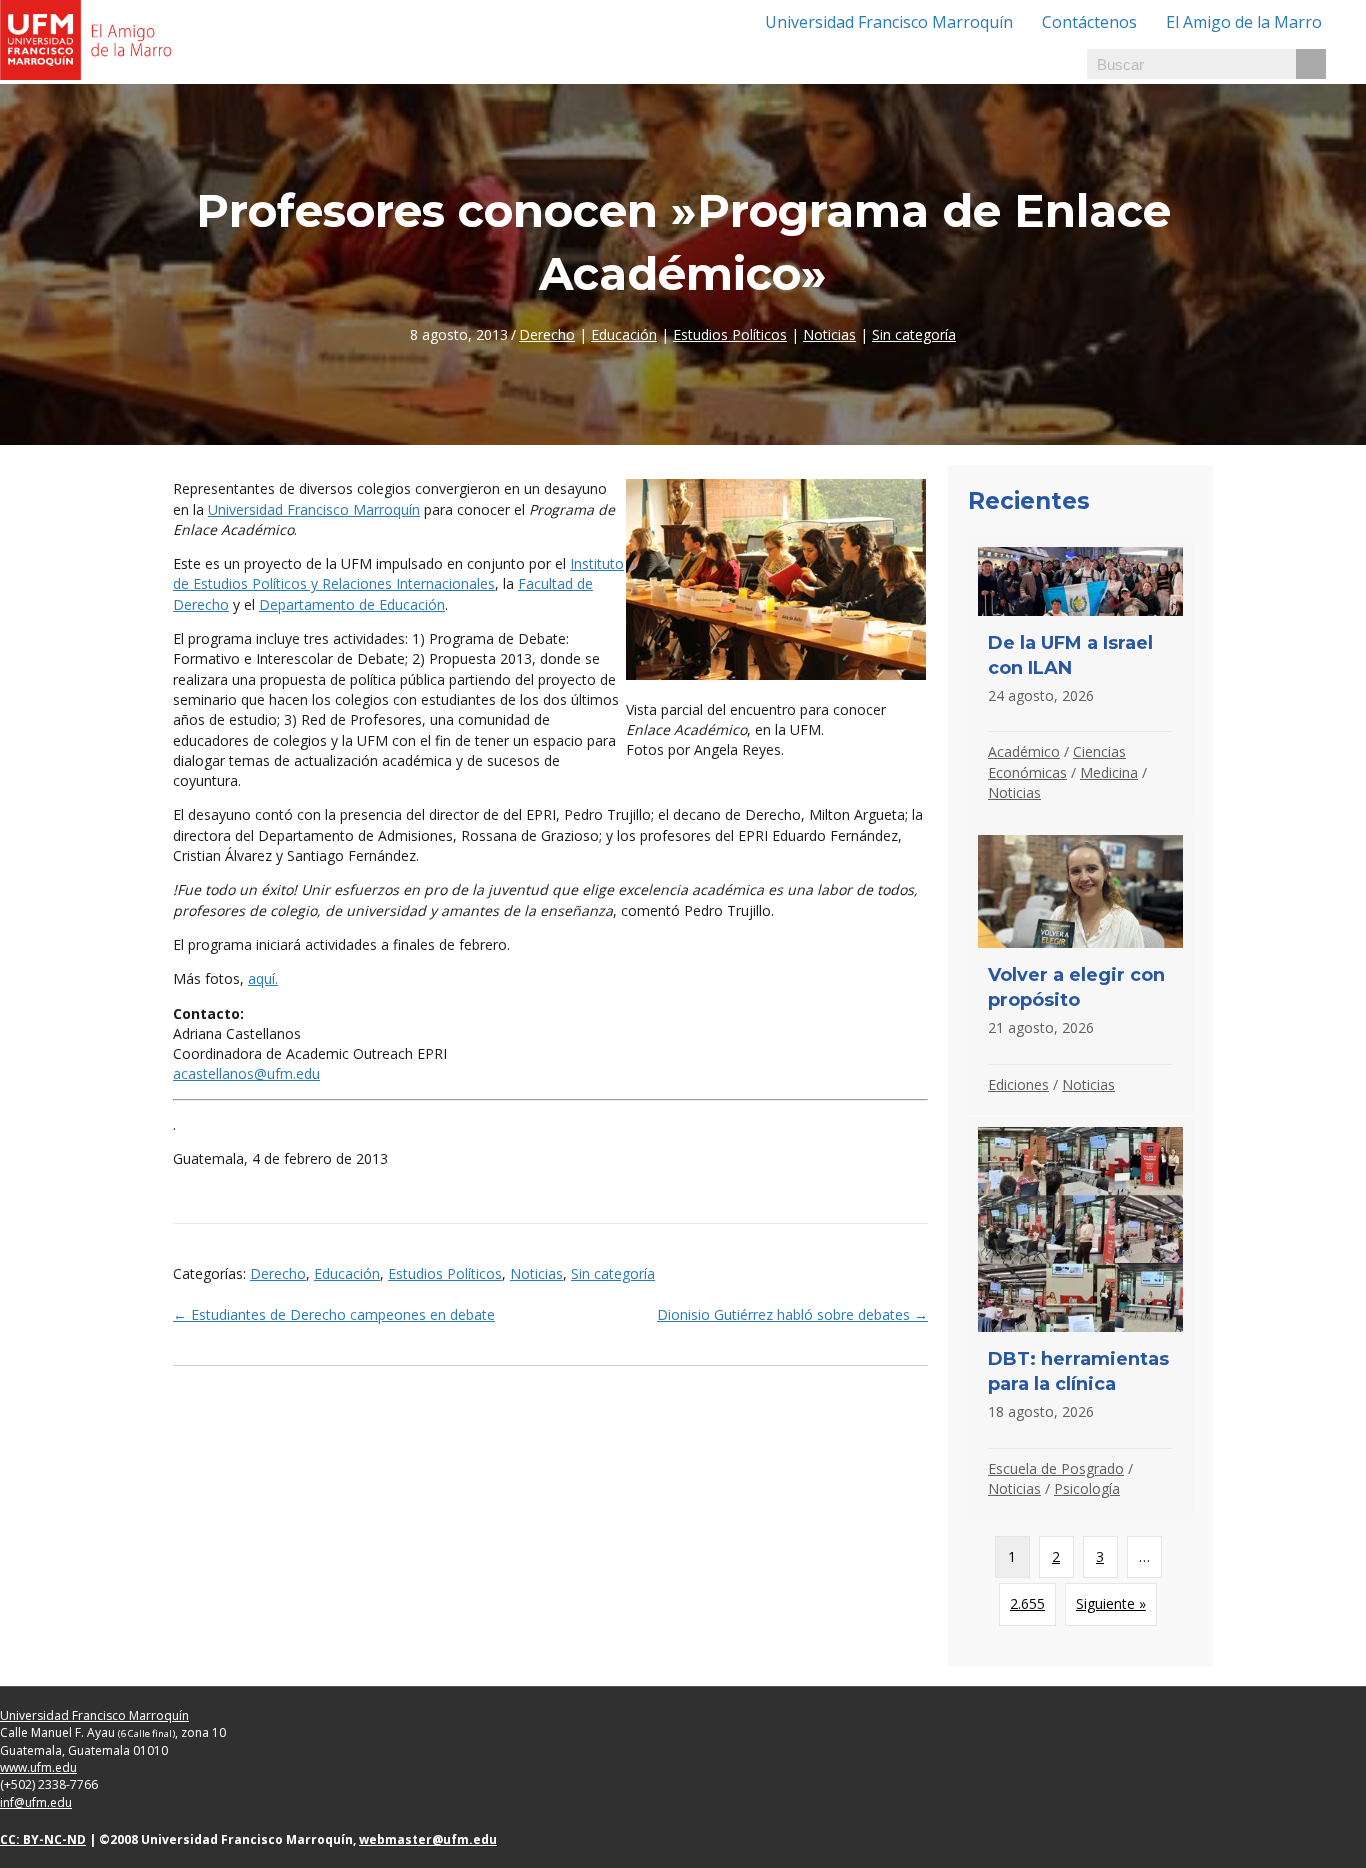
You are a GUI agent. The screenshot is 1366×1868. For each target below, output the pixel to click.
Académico (1024, 751)
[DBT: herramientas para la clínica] (1080, 1318)
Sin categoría (914, 334)
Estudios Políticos (730, 334)
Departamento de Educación (352, 604)
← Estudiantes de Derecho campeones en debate (334, 1314)
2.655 (1027, 1603)
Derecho (547, 334)
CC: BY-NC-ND (43, 1839)
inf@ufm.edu (36, 1802)
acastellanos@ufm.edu (246, 1073)
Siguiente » (1111, 1603)
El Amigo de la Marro (1244, 22)
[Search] (1311, 64)
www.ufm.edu (38, 1767)
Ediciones (1018, 1084)
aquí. (263, 978)
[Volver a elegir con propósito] (1080, 970)
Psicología (1087, 1488)
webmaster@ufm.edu (428, 1839)
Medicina (1109, 772)
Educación (624, 334)
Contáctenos (1089, 22)
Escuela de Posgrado (1056, 1468)
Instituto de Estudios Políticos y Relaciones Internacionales (398, 573)
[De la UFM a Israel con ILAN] (1080, 680)
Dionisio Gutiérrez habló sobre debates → (792, 1314)
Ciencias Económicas (1057, 761)
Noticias (829, 334)
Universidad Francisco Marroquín (889, 22)
